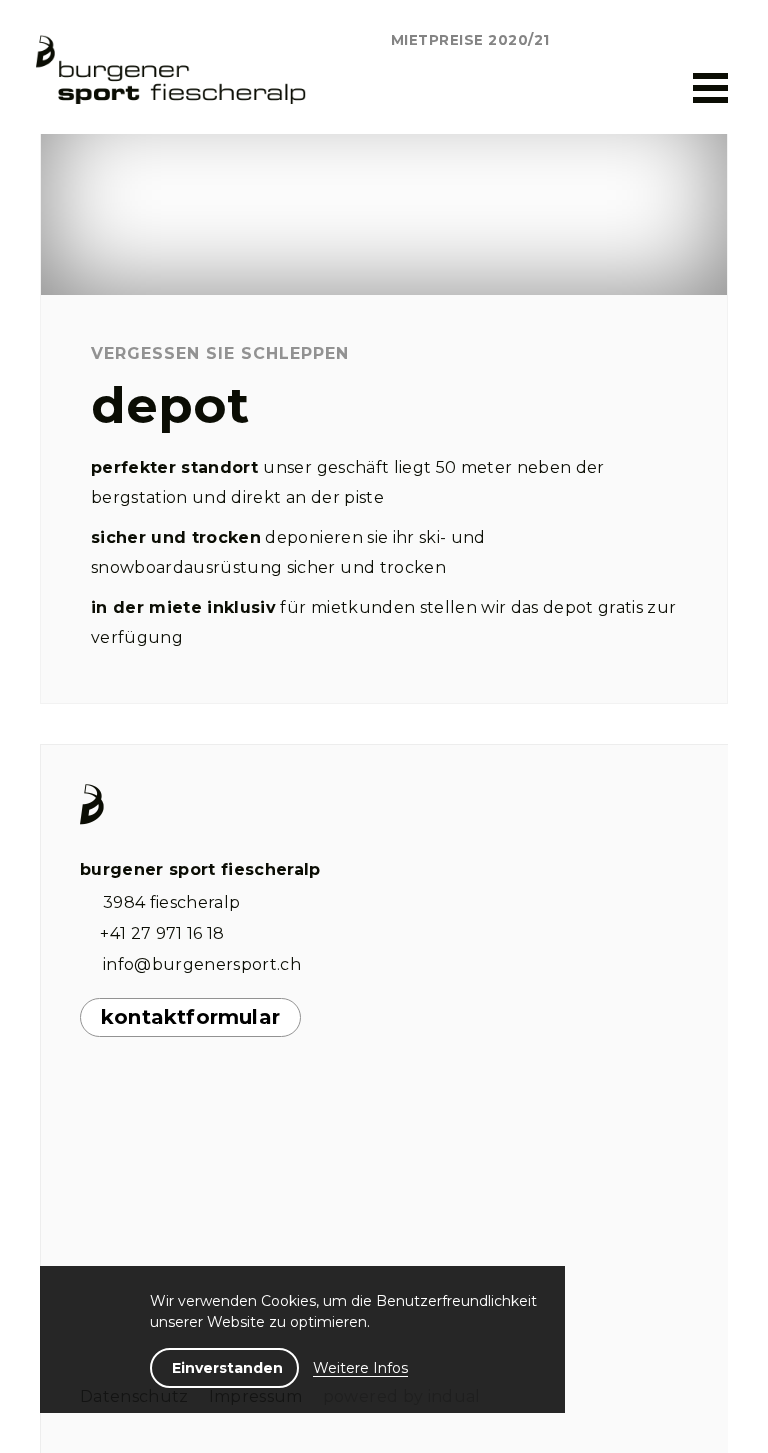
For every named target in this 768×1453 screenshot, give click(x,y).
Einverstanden (227, 1368)
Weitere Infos (360, 1368)
